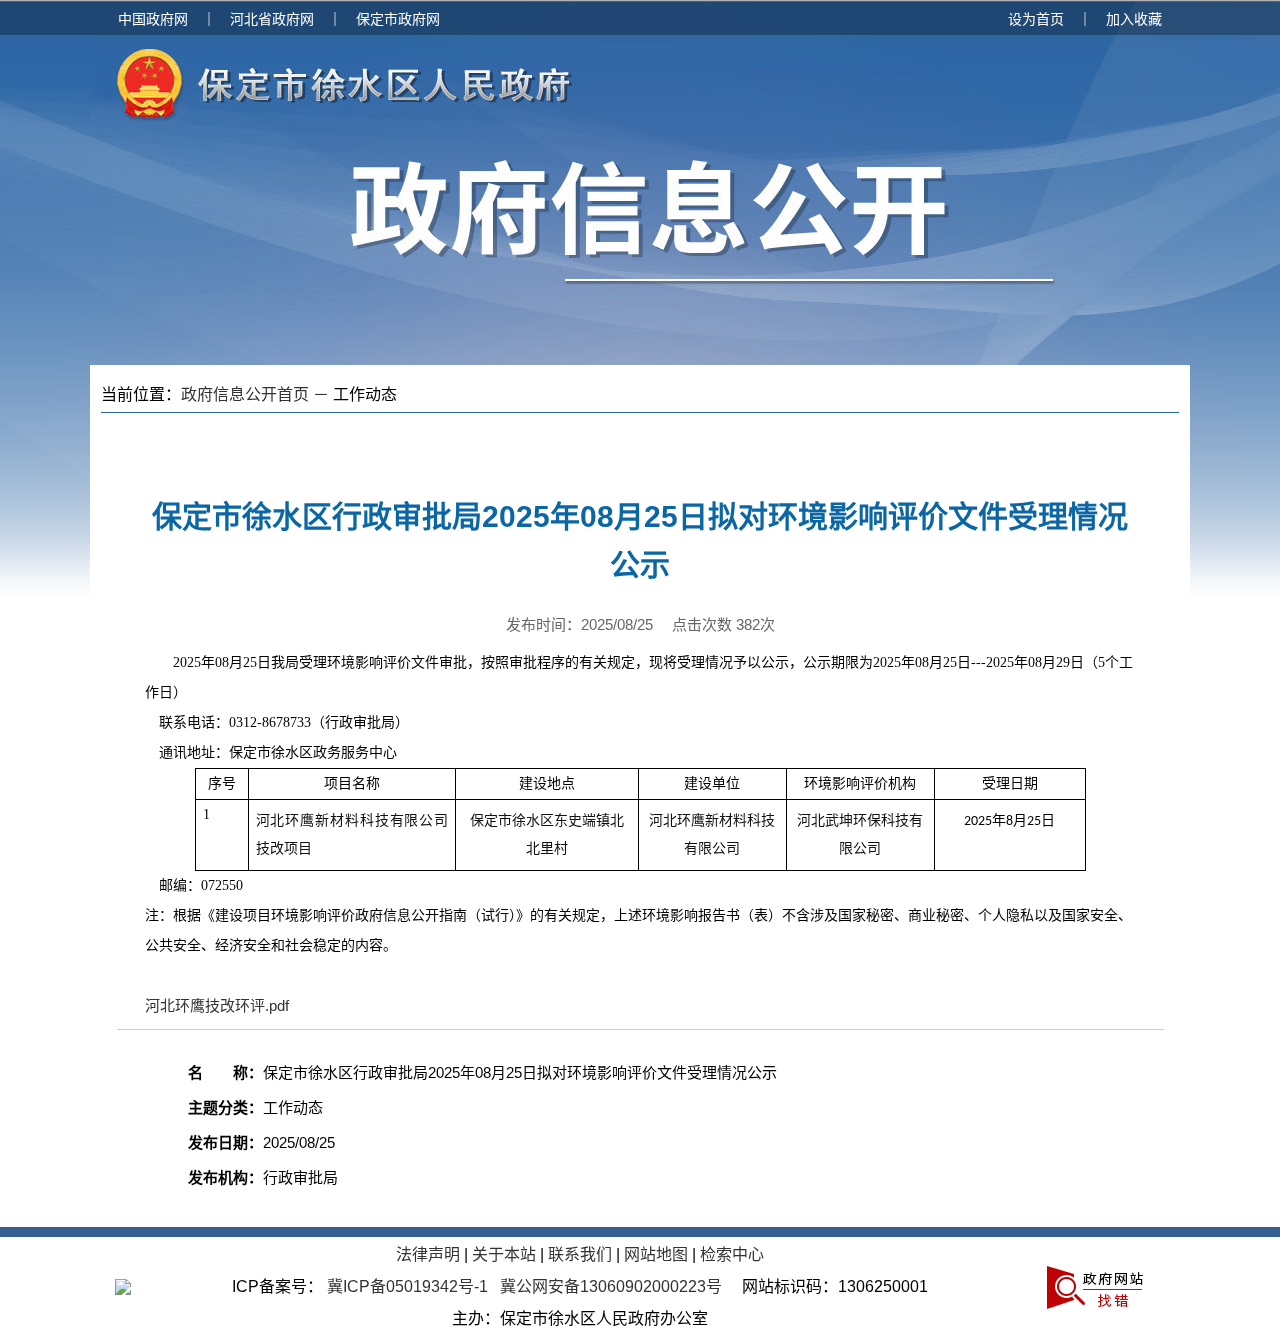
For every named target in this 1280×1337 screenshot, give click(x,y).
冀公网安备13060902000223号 (611, 1286)
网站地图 (656, 1254)
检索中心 (732, 1254)
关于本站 (504, 1254)
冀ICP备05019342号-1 (407, 1286)
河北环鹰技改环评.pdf (217, 1005)
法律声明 (428, 1254)
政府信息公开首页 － (257, 394)
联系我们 (580, 1254)
